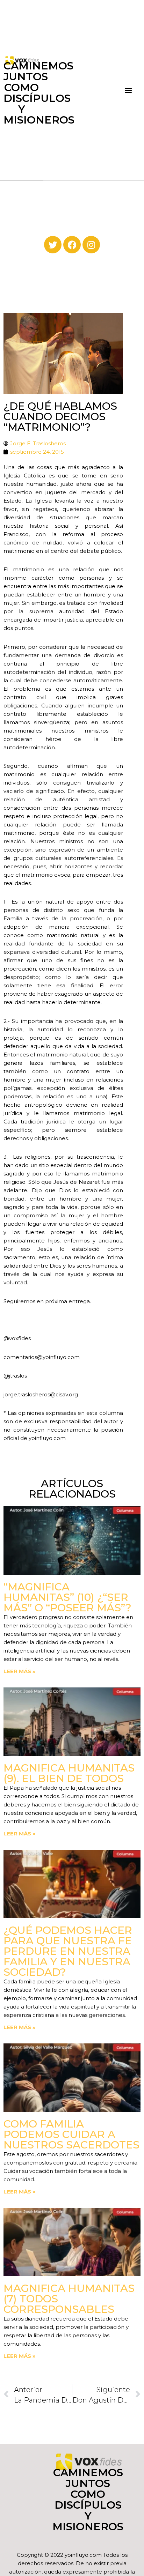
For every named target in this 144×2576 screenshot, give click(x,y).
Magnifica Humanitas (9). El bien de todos (69, 1773)
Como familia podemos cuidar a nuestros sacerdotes (71, 2134)
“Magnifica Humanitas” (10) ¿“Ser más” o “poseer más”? (67, 1597)
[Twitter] (53, 245)
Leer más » (20, 1671)
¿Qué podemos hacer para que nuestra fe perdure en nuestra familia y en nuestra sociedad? (68, 1951)
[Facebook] (72, 245)
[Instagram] (91, 245)
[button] (128, 90)
